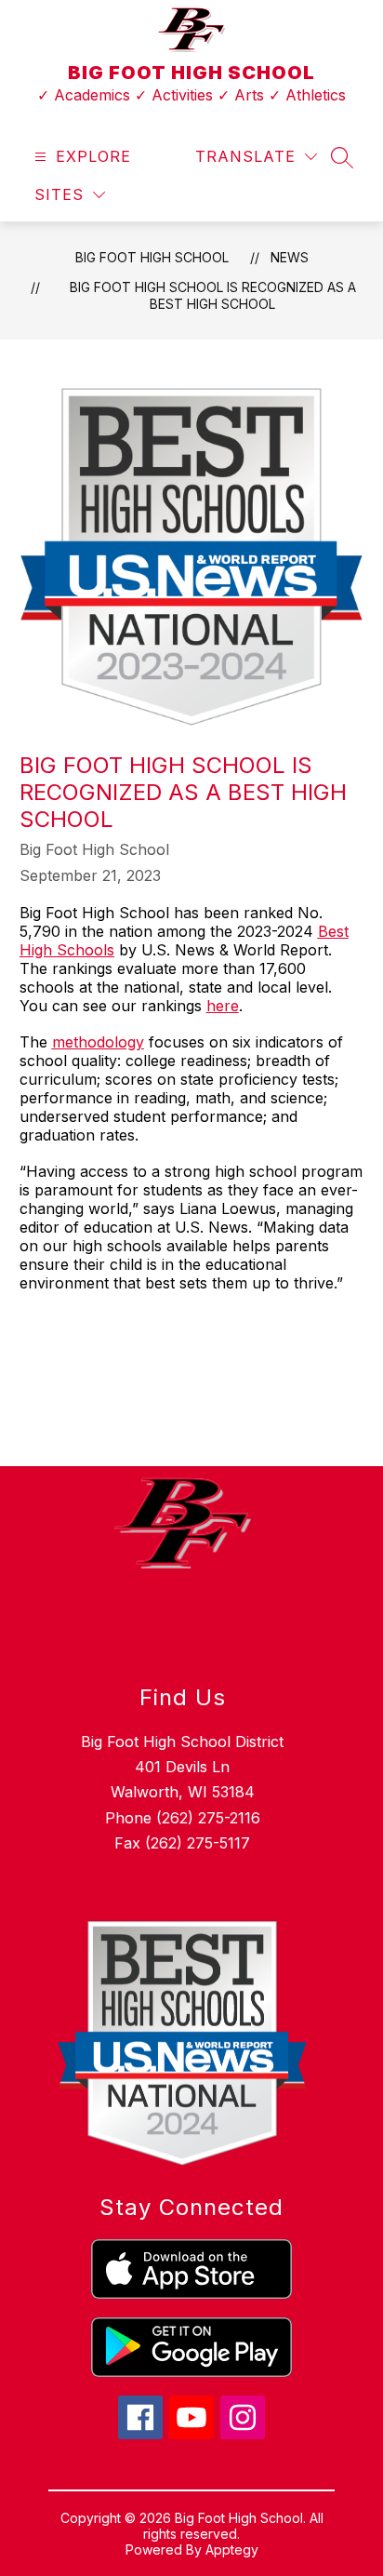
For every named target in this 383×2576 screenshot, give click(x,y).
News (290, 257)
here (223, 1006)
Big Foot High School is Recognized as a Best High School (213, 295)
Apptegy (232, 2549)
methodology (98, 1042)
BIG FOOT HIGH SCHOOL (152, 257)
